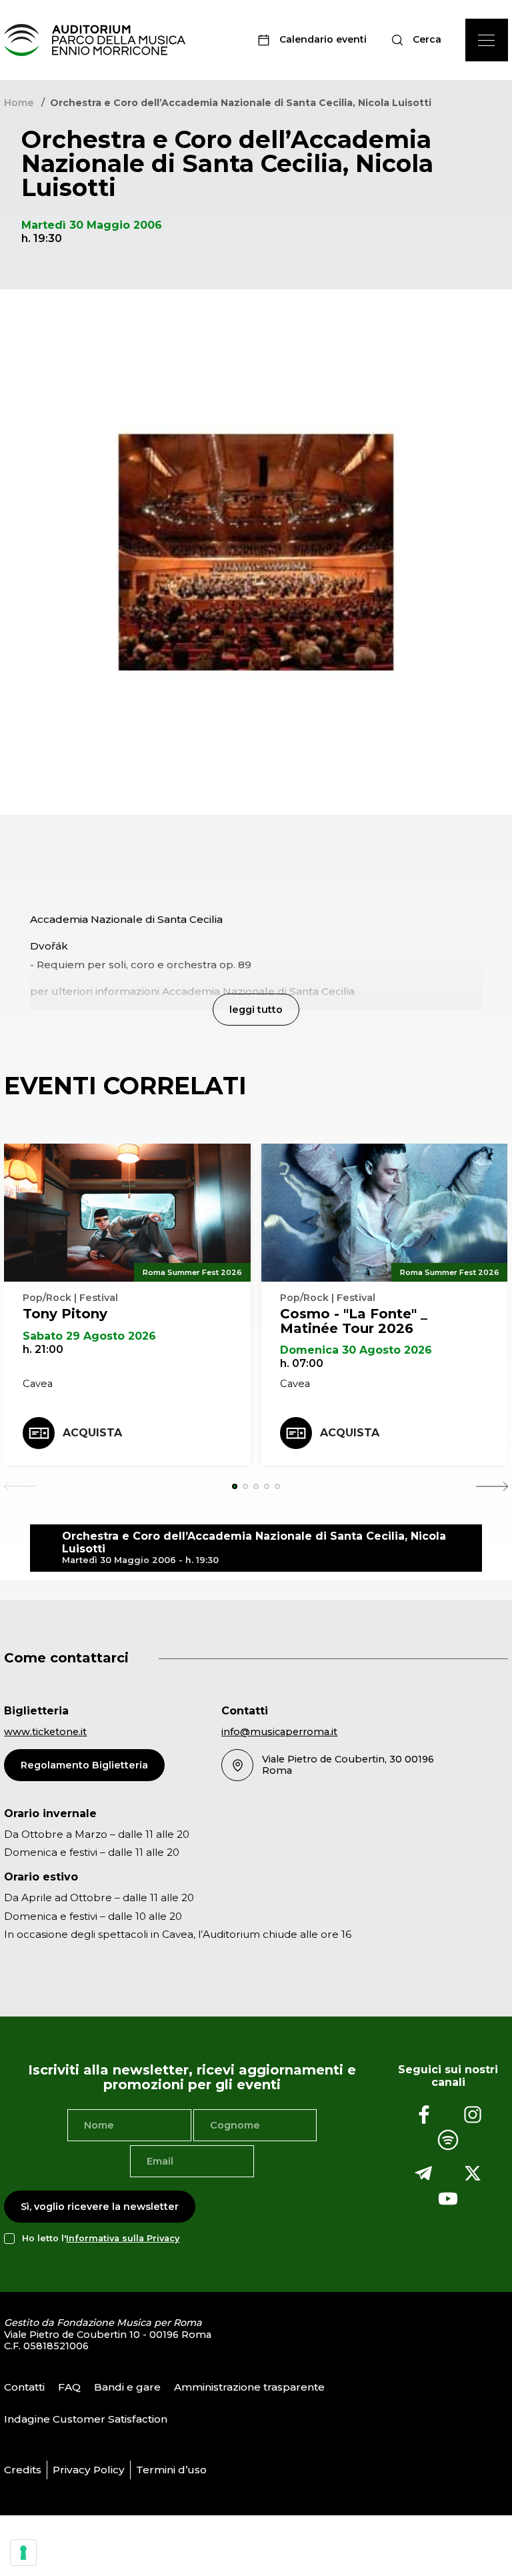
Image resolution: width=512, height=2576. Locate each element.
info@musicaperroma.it (279, 1732)
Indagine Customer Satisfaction (86, 2419)
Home (19, 103)
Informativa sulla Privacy (123, 2238)
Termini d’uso (171, 2470)
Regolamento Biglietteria (84, 1765)
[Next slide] (492, 1486)
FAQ (69, 2387)
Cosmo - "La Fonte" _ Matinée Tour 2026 (354, 1321)
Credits (23, 2470)
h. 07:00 (302, 1363)
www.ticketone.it (45, 1732)
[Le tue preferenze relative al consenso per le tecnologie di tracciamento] (23, 2553)
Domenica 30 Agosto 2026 (356, 1350)
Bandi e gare (127, 2387)
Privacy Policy (89, 2470)
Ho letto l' (101, 2238)
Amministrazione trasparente (249, 2387)
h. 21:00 (43, 1349)
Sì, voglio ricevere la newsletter (100, 2207)
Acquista (92, 1433)
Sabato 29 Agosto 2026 (89, 1336)
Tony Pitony (65, 1314)
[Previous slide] (20, 1486)
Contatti (24, 2387)
